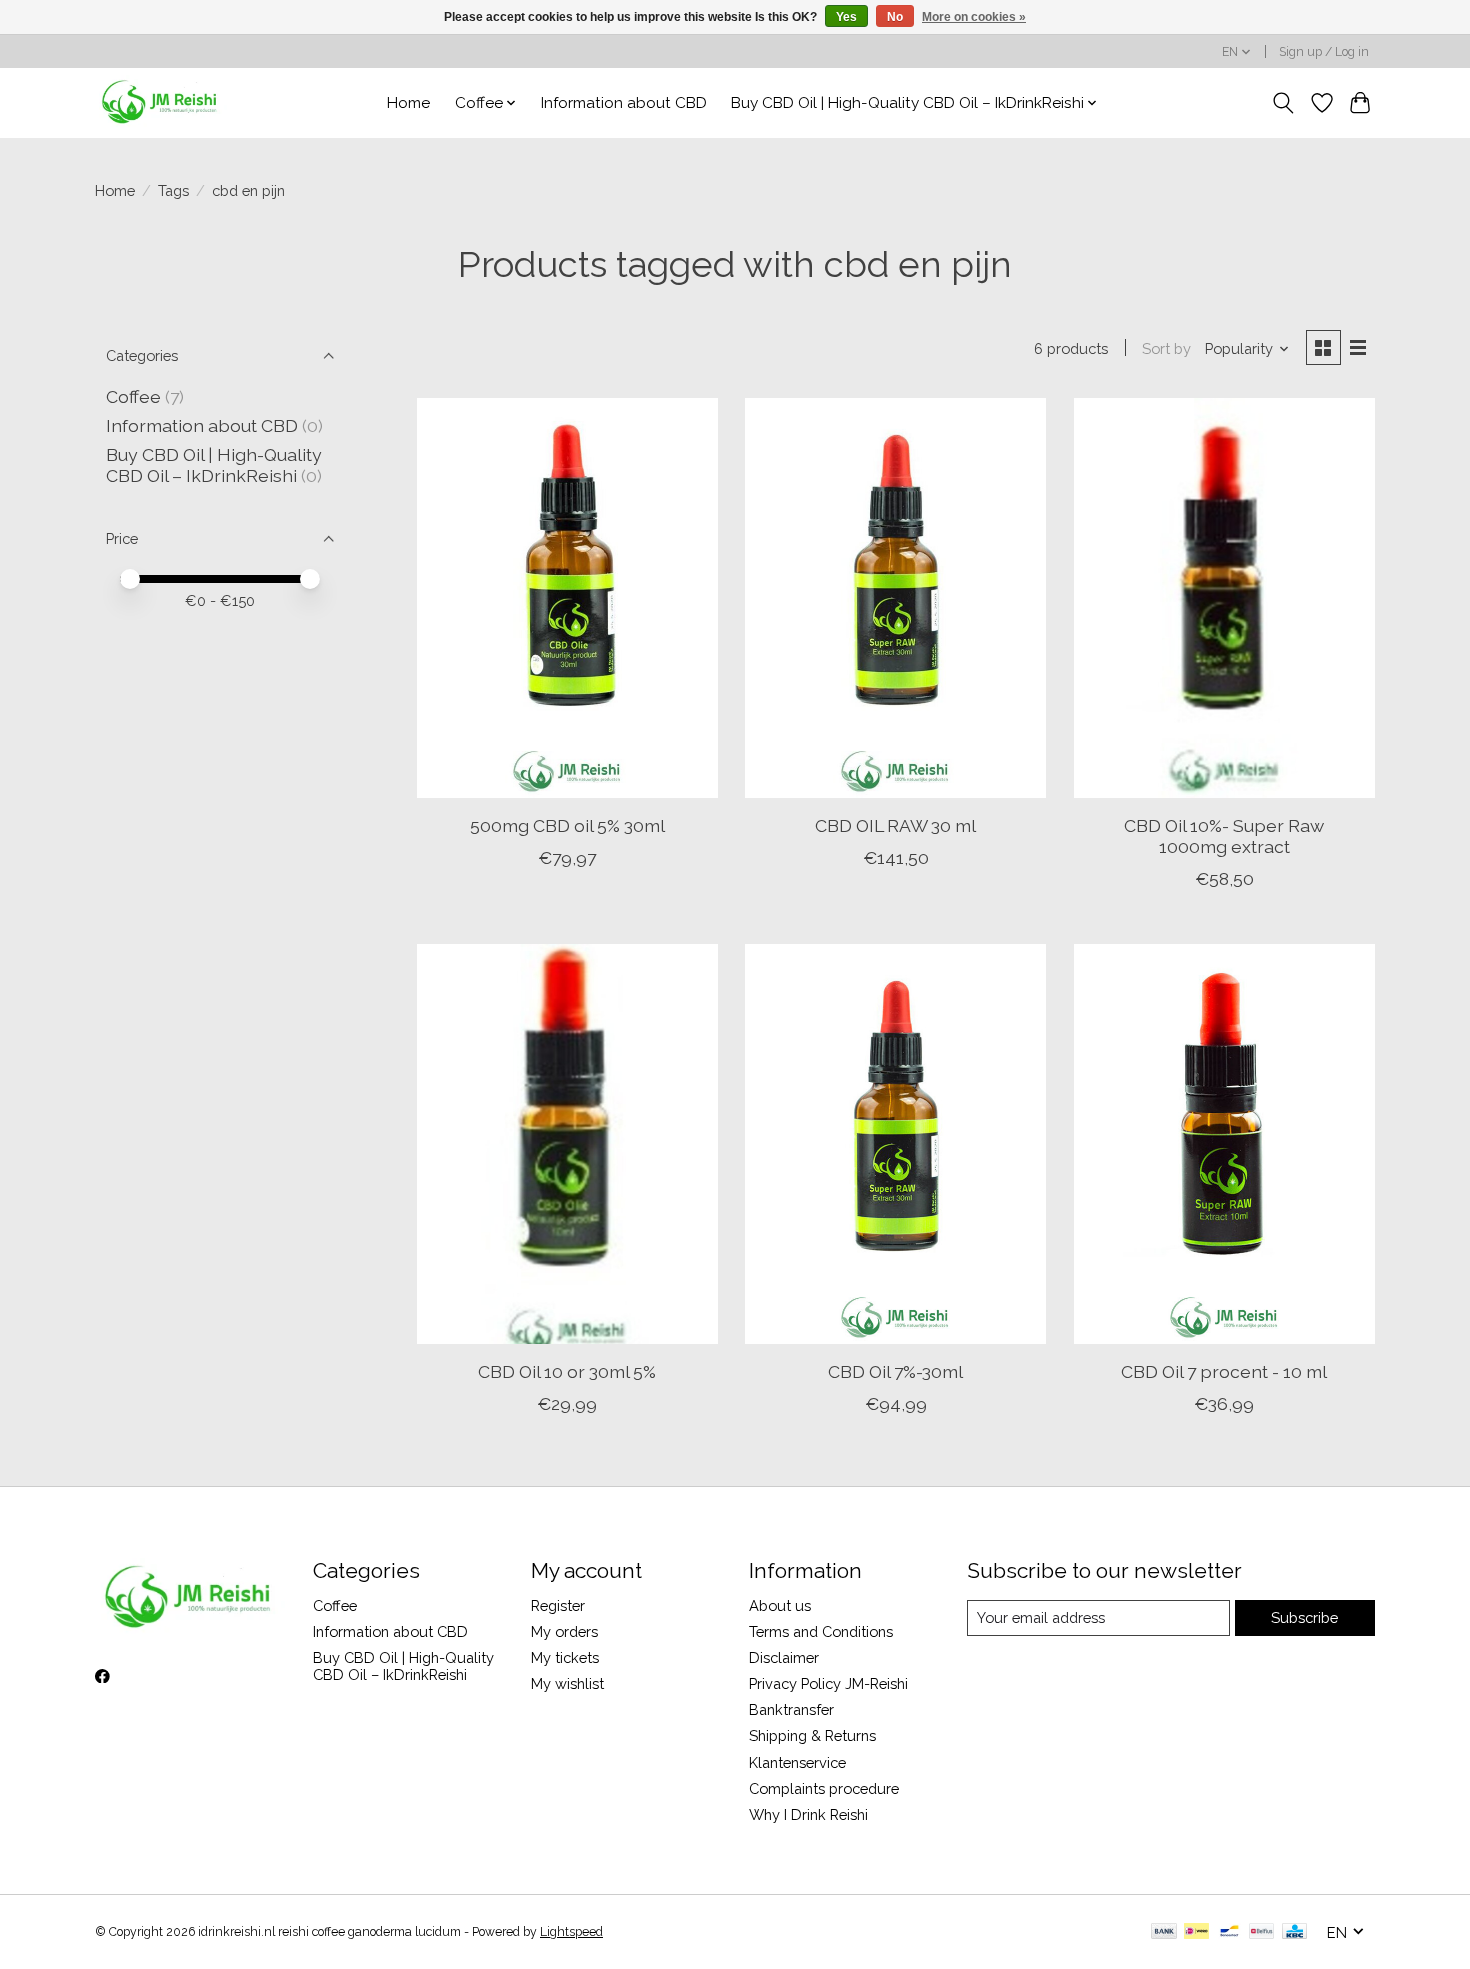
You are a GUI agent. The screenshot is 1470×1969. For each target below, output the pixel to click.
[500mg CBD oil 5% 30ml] (567, 598)
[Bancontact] (1229, 1932)
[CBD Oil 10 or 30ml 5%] (567, 1144)
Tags (173, 190)
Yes (846, 17)
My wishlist (567, 1683)
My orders (564, 1631)
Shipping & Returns (812, 1735)
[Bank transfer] (1164, 1932)
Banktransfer (791, 1709)
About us (780, 1605)
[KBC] (1294, 1932)
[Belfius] (1261, 1932)
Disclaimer (784, 1657)
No (895, 17)
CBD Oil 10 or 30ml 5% (567, 1371)
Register (558, 1605)
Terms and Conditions (821, 1631)
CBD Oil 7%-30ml (895, 1371)
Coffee (133, 396)
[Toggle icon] (1283, 103)
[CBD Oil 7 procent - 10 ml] (1224, 1144)
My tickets (565, 1657)
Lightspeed (571, 1932)
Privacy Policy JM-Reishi (828, 1683)
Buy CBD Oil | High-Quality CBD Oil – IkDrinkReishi (214, 465)
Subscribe (1304, 1617)
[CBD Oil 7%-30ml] (895, 1144)
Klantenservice (797, 1762)
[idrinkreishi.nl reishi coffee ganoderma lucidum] (161, 102)
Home (408, 103)
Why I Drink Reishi (808, 1814)
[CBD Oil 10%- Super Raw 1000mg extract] (1224, 598)
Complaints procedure (824, 1788)
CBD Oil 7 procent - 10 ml (1224, 1371)
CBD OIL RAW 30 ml (895, 825)
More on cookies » (974, 17)
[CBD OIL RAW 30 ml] (895, 598)
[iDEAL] (1196, 1932)
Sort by (1166, 348)
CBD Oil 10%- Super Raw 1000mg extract (1224, 836)
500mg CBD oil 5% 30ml (567, 825)
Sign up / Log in (1324, 52)
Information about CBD (624, 103)
